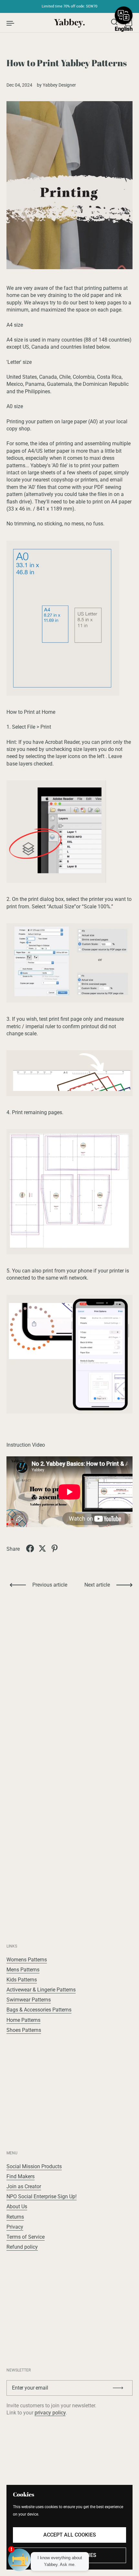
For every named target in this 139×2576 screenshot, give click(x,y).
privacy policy (50, 2413)
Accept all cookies (70, 2535)
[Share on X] (42, 1548)
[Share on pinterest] (55, 1548)
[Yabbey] (70, 23)
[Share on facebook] (30, 1548)
